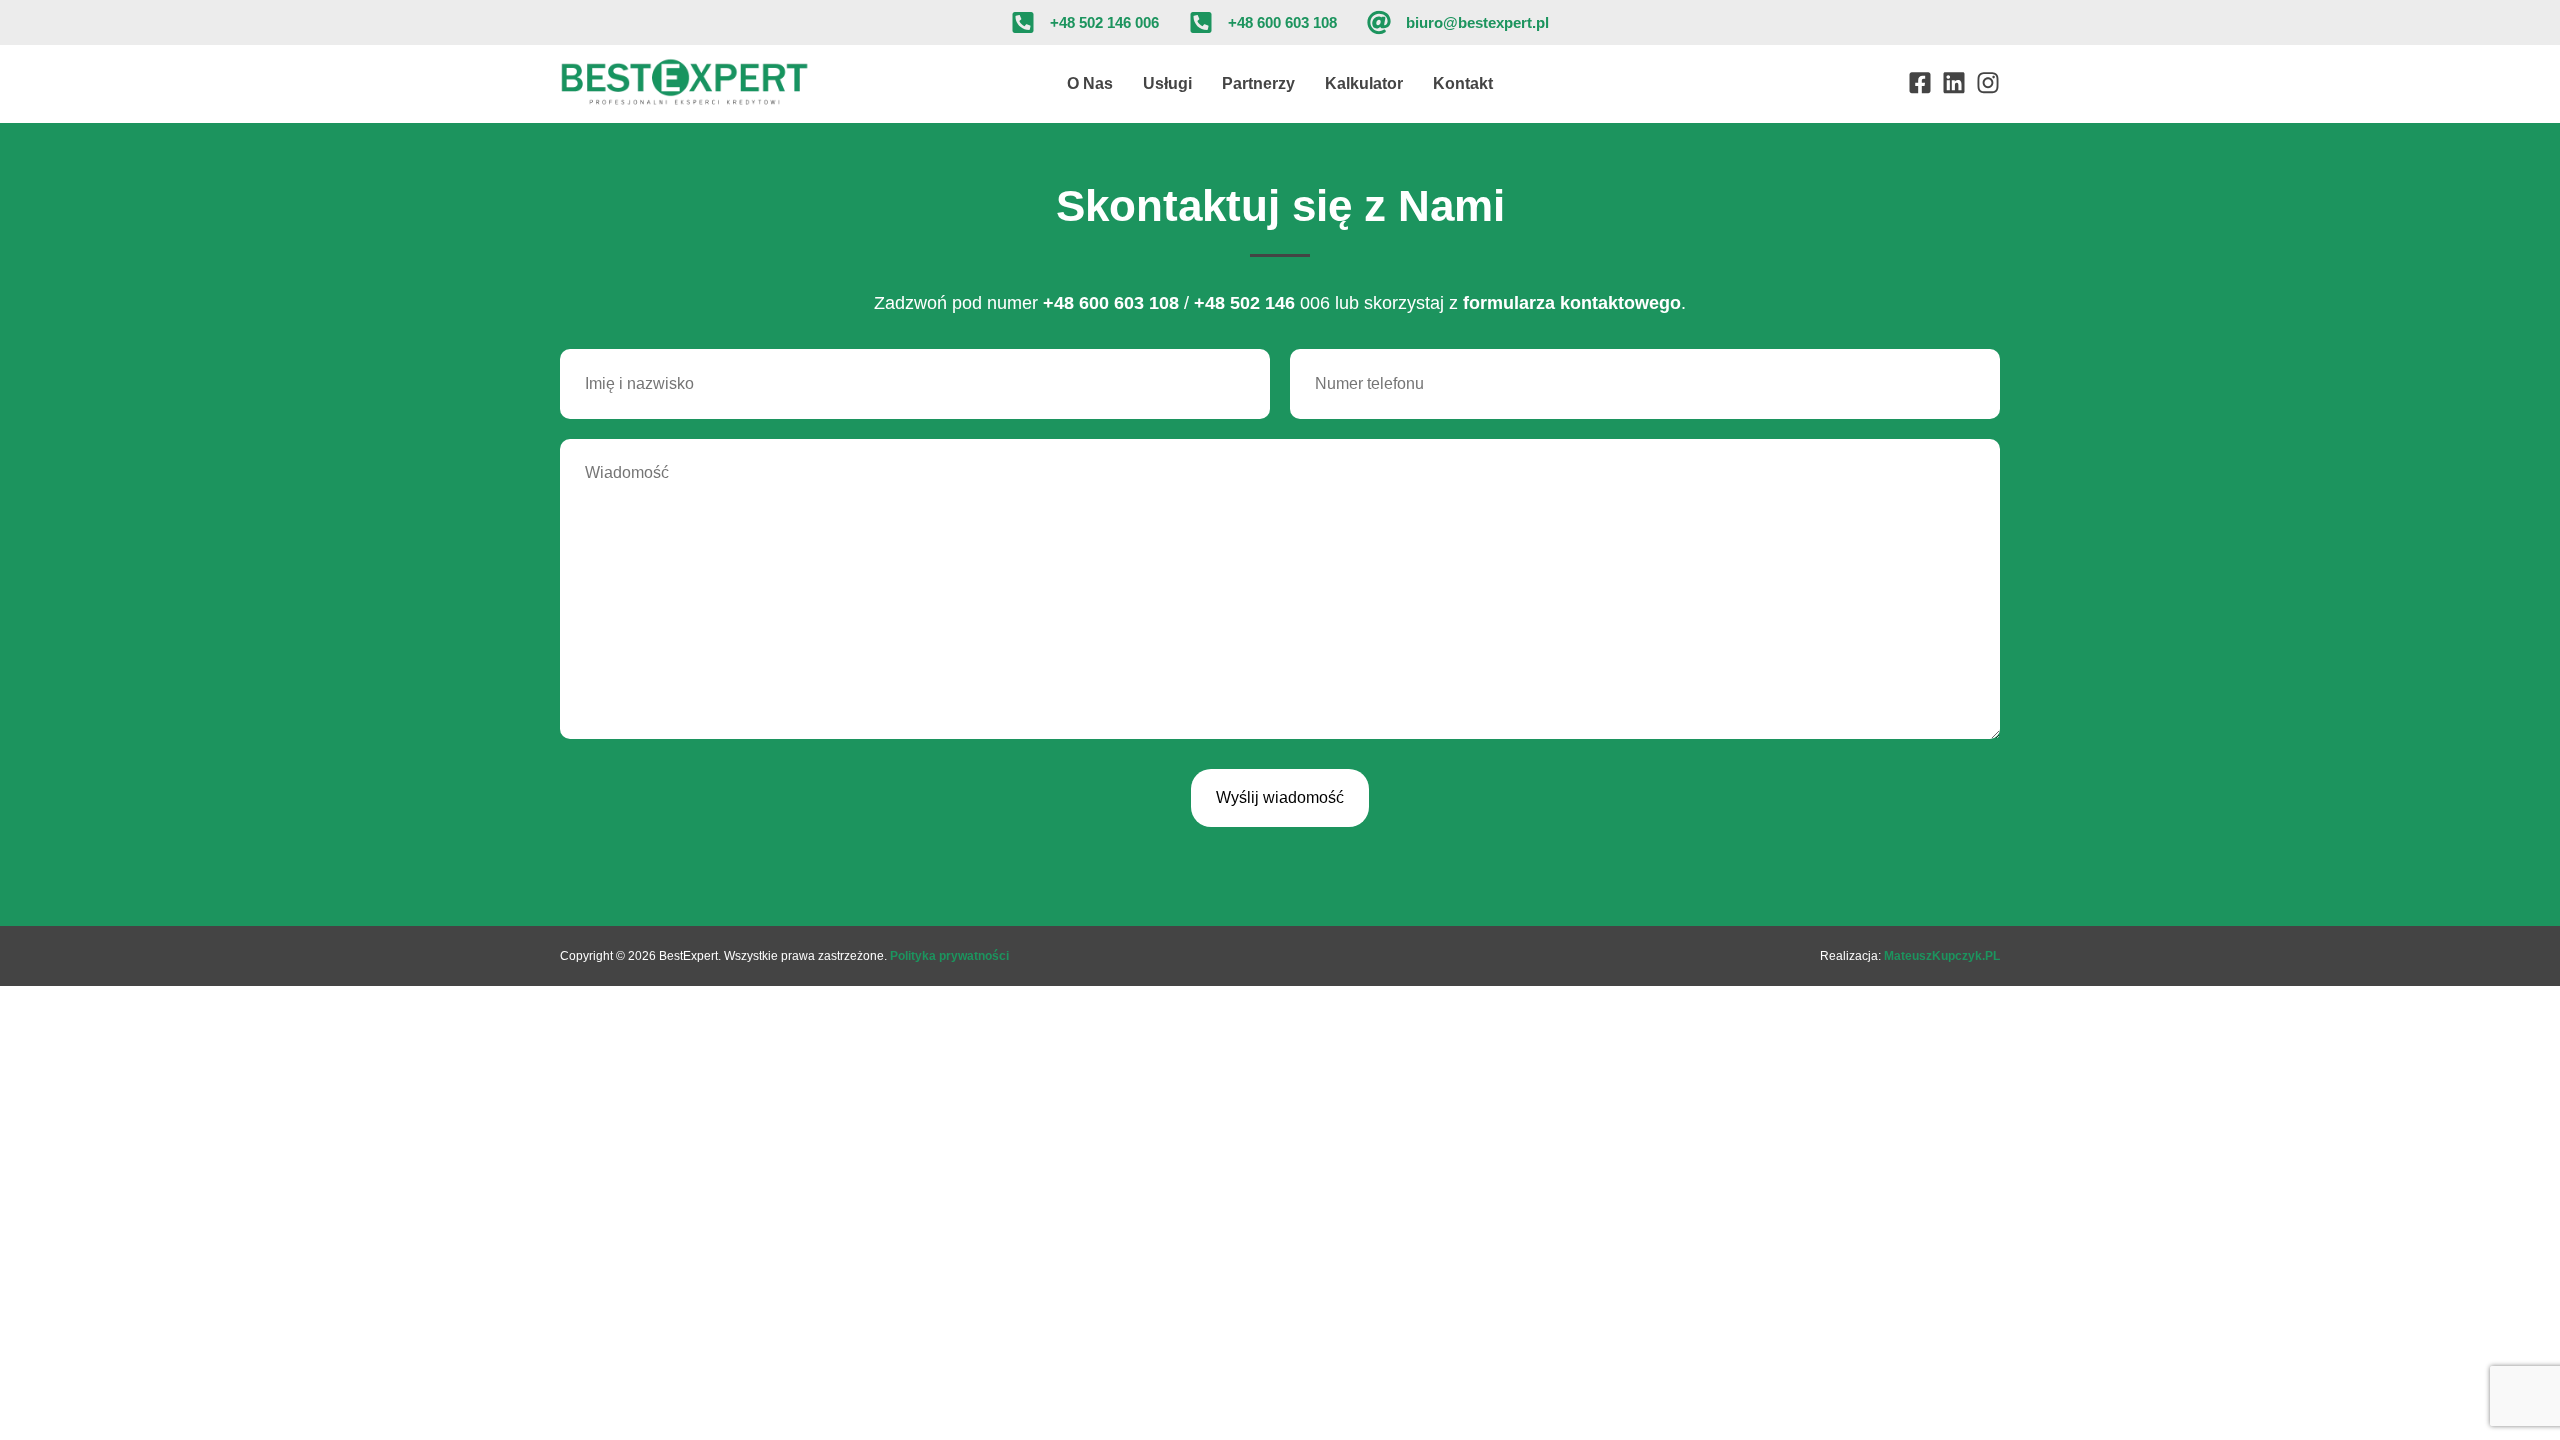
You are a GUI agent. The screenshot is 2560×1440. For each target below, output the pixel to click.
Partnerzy (1258, 83)
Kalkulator (1364, 83)
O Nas (1090, 83)
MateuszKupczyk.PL (1942, 956)
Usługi (1167, 83)
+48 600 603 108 (1282, 22)
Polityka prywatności (949, 956)
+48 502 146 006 (1104, 22)
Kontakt (1463, 83)
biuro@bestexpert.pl (1477, 22)
